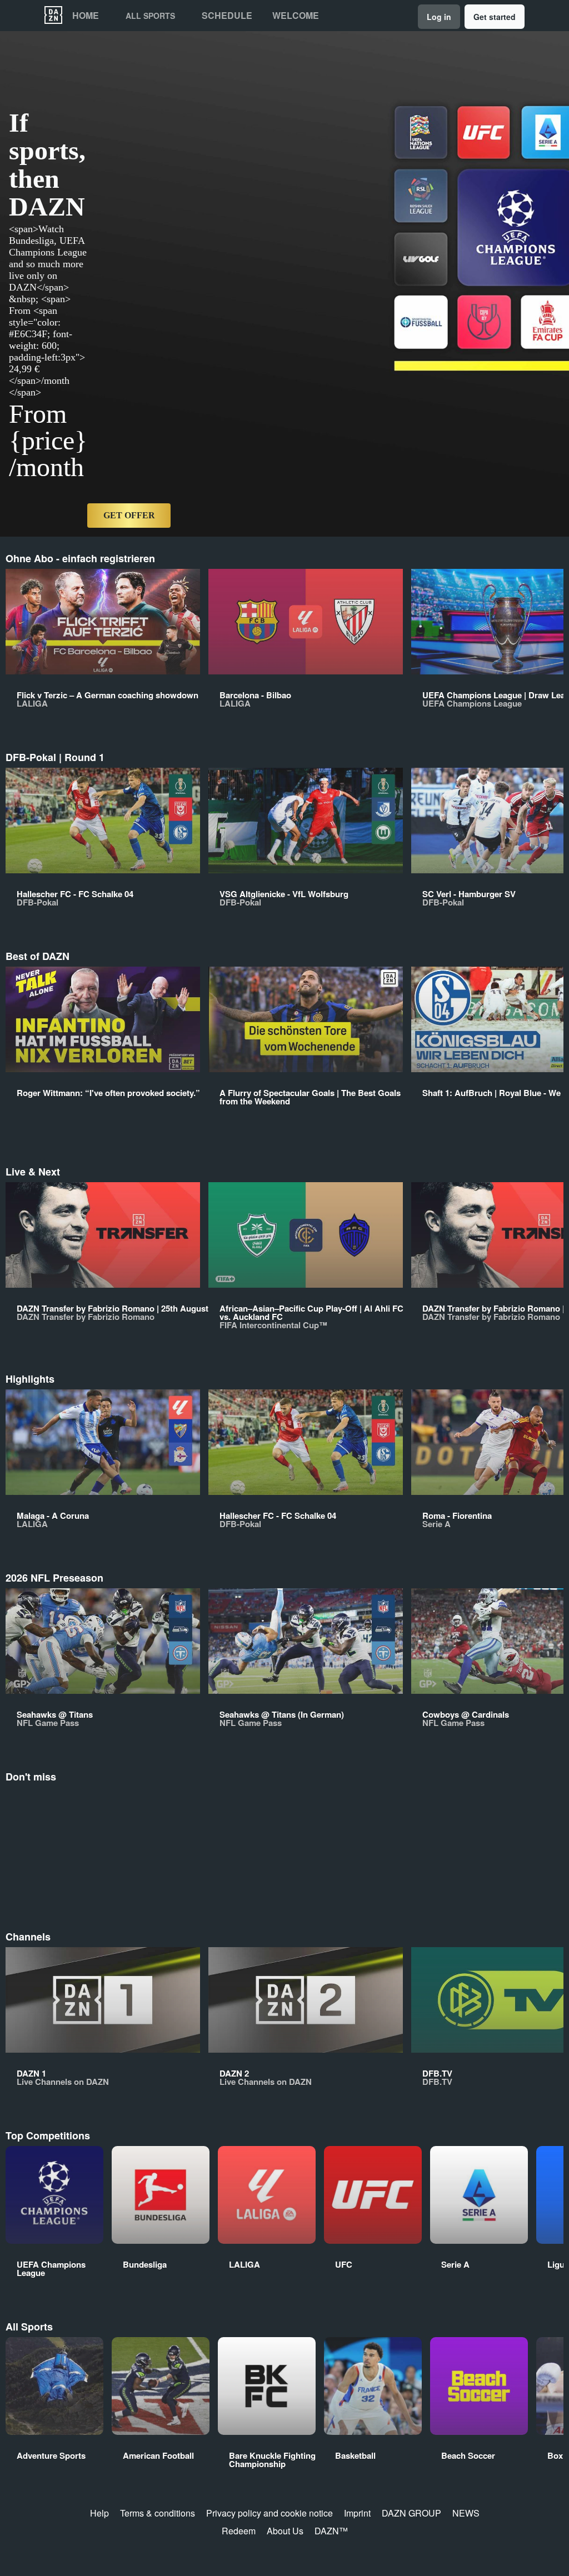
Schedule (227, 16)
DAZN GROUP (411, 2513)
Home (86, 16)
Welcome (296, 16)
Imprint (357, 2513)
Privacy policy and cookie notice (269, 2513)
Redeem (239, 2531)
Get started (495, 17)
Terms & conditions (158, 2513)
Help (99, 2513)
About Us (285, 2531)
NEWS (466, 2513)
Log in (439, 17)
